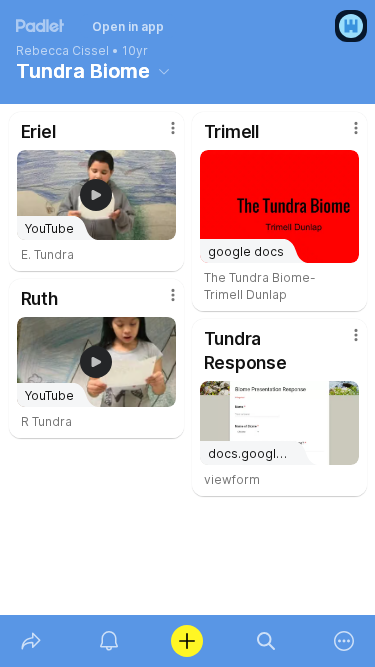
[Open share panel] (31, 641)
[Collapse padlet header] (164, 71)
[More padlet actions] (344, 641)
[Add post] (187, 641)
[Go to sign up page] (351, 26)
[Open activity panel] (109, 641)
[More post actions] (160, 136)
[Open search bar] (266, 641)
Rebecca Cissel (62, 51)
